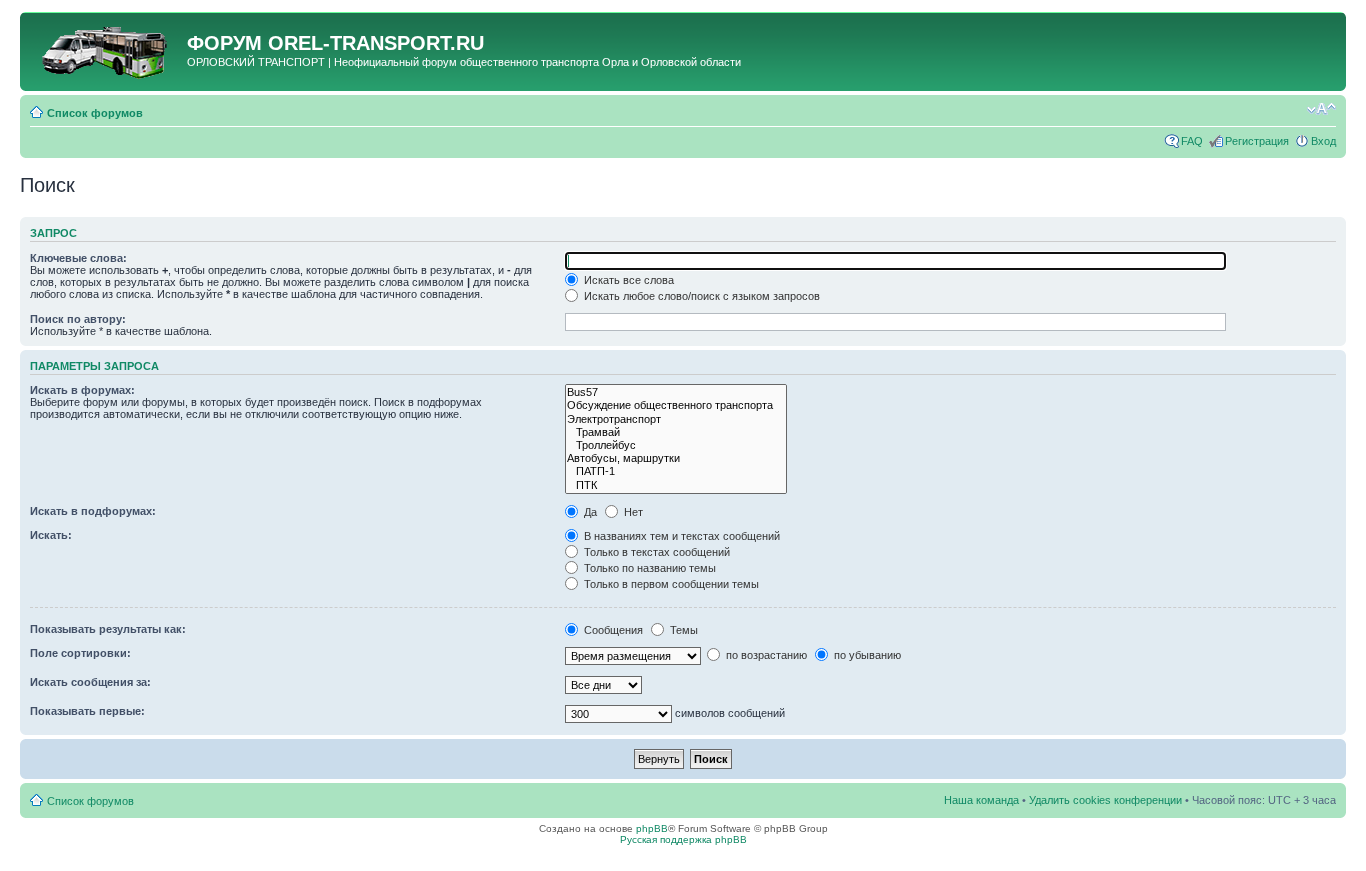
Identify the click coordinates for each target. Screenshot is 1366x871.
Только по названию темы (648, 568)
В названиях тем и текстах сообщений (680, 536)
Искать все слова (627, 280)
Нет (632, 512)
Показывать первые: (87, 711)
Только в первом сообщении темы (670, 584)
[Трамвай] (676, 432)
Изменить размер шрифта (1321, 109)
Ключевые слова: (78, 258)
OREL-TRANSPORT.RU (376, 43)
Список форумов (95, 113)
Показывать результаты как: (108, 629)
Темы (682, 630)
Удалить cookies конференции (1105, 800)
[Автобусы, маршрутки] (676, 458)
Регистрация (1257, 141)
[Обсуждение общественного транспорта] (676, 405)
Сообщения (612, 630)
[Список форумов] (106, 49)
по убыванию (866, 655)
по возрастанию (765, 655)
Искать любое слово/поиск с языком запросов (700, 296)
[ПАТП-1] (676, 471)
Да (589, 512)
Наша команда (981, 800)
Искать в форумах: (82, 390)
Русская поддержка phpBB (683, 839)
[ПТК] (676, 485)
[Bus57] (676, 392)
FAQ (1192, 141)
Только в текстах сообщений (655, 552)
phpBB (652, 828)
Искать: (51, 535)
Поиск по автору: (78, 319)
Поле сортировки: (80, 653)
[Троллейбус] (676, 445)
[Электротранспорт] (676, 419)
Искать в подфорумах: (93, 511)
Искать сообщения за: (90, 682)
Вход (1323, 141)
